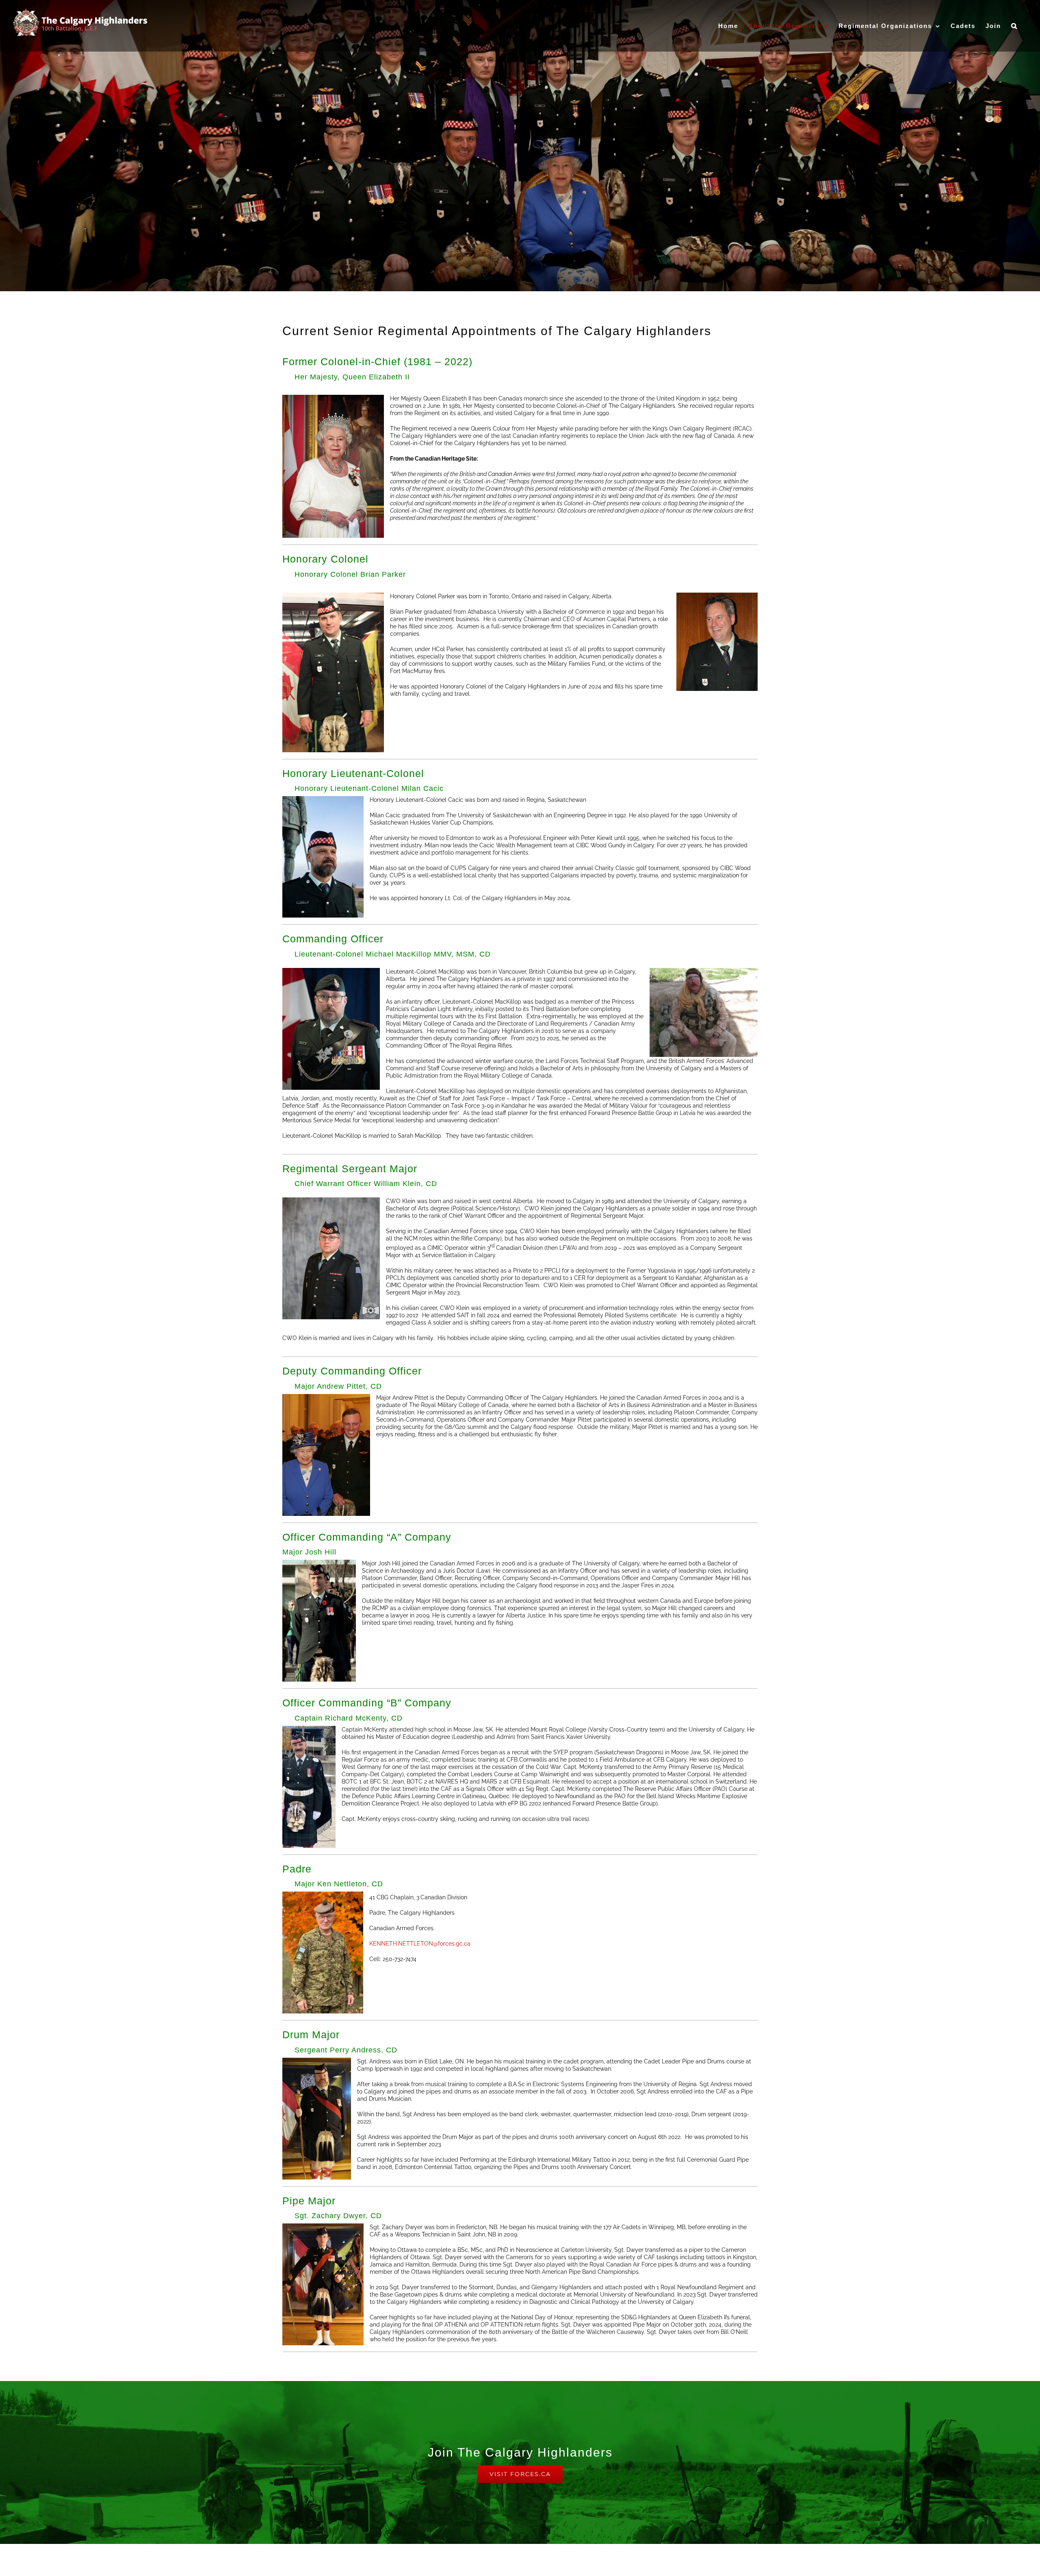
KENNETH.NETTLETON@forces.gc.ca (420, 1944)
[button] (1014, 26)
